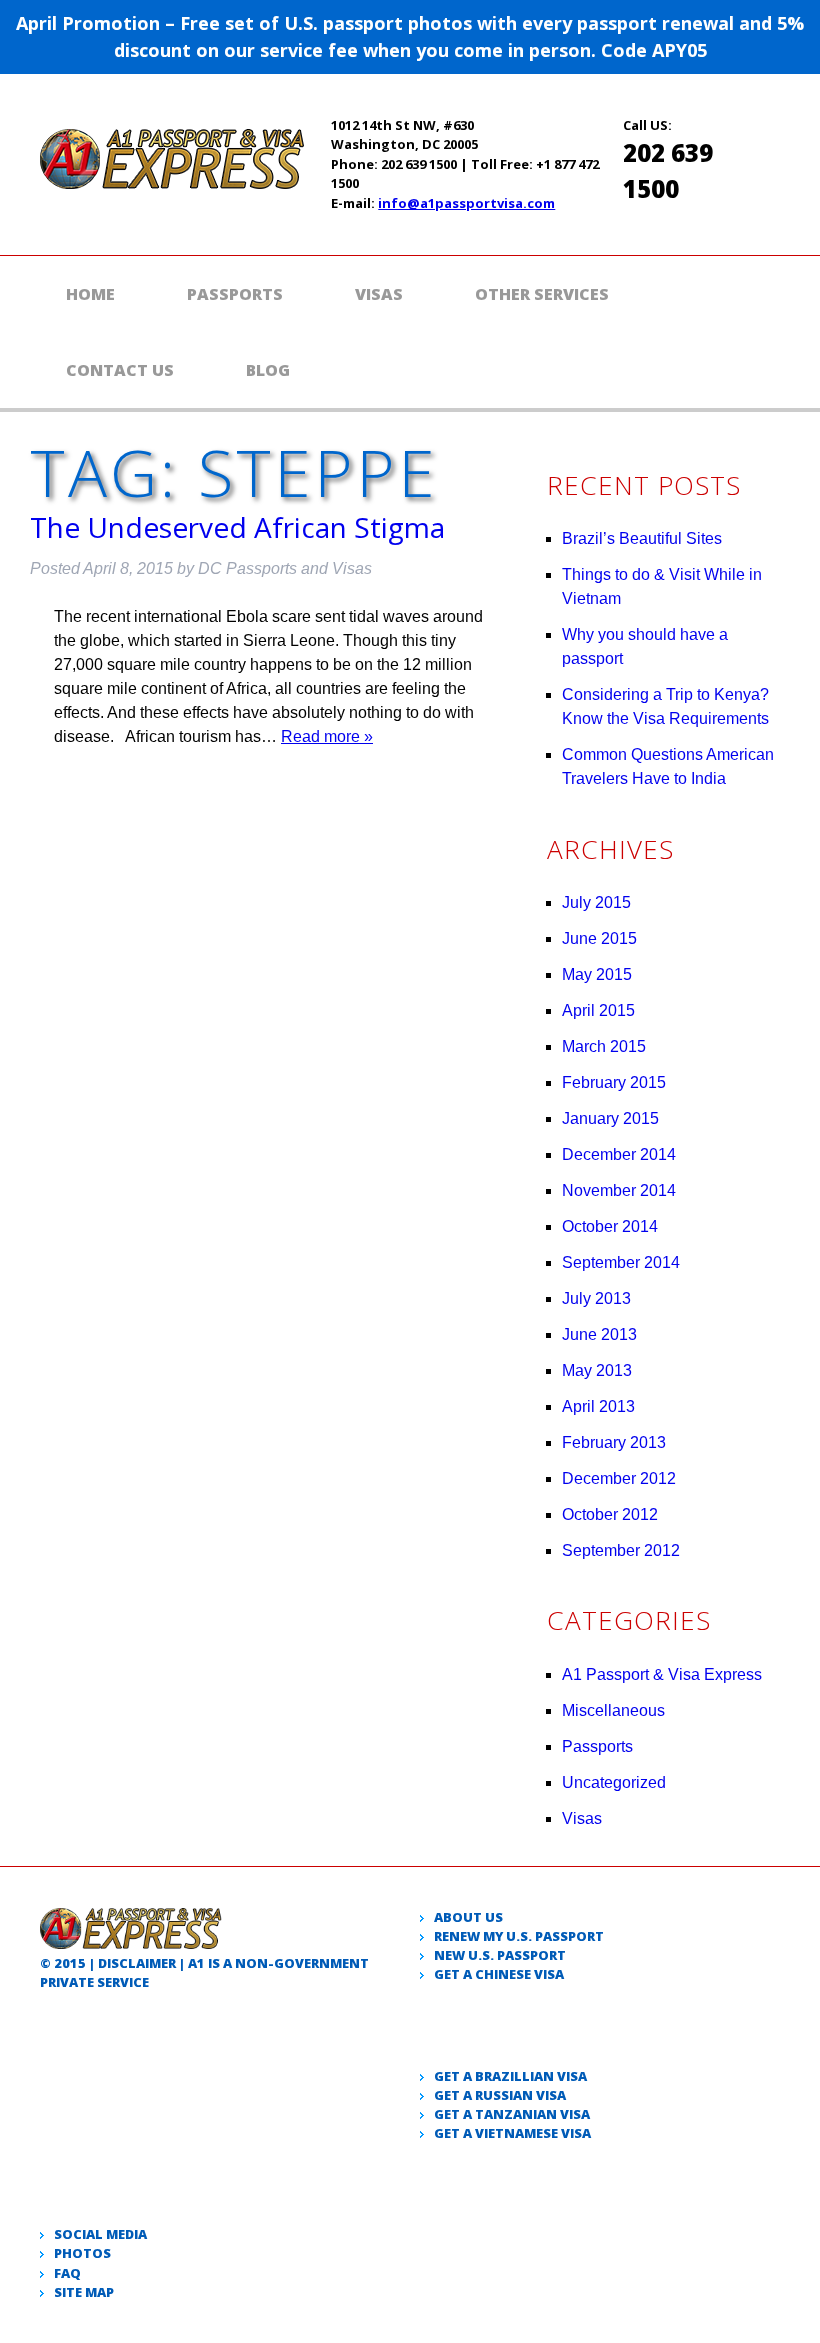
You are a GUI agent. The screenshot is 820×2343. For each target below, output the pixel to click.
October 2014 (610, 1226)
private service (94, 1982)
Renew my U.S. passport (519, 1936)
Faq (67, 2273)
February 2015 (614, 1082)
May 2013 (597, 1370)
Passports (235, 294)
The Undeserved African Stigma (237, 527)
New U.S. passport (500, 1955)
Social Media (100, 2234)
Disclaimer (137, 1963)
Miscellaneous (613, 1710)
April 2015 (598, 1010)
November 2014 (619, 1190)
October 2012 (610, 1514)
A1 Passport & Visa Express (662, 1674)
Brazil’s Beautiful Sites (642, 538)
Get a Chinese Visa (499, 1974)
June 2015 (599, 938)
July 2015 (596, 902)
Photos (82, 2253)
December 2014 (619, 1154)
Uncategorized (614, 1782)
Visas (379, 294)
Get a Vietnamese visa (512, 2133)
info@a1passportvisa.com (466, 203)
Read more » (327, 736)
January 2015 (610, 1118)
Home (90, 294)
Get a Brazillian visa (510, 2076)
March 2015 (604, 1046)
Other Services (542, 294)
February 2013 (614, 1442)
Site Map (84, 2292)
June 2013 (599, 1334)
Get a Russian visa (500, 2095)
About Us (468, 1917)
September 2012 (621, 1550)
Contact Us (120, 370)
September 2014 (621, 1262)
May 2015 (597, 974)
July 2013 (596, 1298)
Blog (268, 370)
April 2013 (598, 1406)
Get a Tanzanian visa (512, 2114)
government (321, 1963)
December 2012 (619, 1478)
